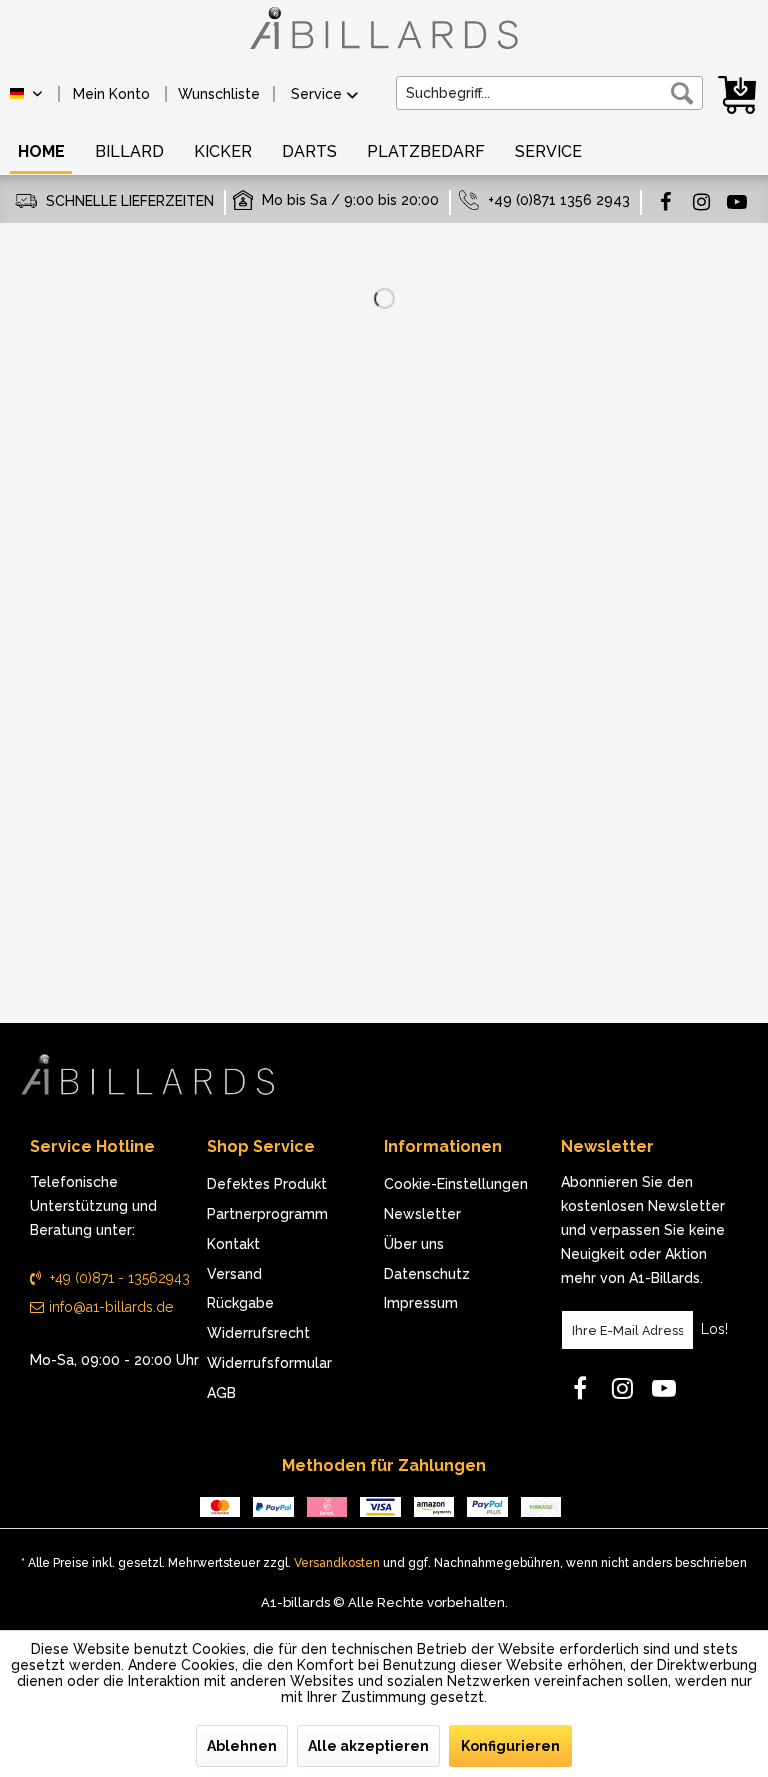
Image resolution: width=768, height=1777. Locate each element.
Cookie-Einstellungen (456, 1184)
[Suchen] (682, 93)
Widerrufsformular (269, 1363)
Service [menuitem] (316, 94)
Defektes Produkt (267, 1184)
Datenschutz (427, 1274)
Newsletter (422, 1214)
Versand (234, 1274)
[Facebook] (665, 201)
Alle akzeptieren (368, 1746)
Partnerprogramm (267, 1214)
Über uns (414, 1244)
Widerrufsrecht (258, 1333)
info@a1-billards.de (111, 1307)
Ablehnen (242, 1746)
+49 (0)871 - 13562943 (118, 1278)
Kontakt (233, 1244)
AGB (221, 1393)
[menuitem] (112, 94)
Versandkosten (337, 1563)
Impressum (421, 1303)
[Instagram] (701, 201)
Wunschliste (219, 94)
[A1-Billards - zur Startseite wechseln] (384, 38)
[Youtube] (737, 201)
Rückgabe (240, 1303)
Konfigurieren (510, 1746)
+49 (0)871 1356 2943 (559, 200)
